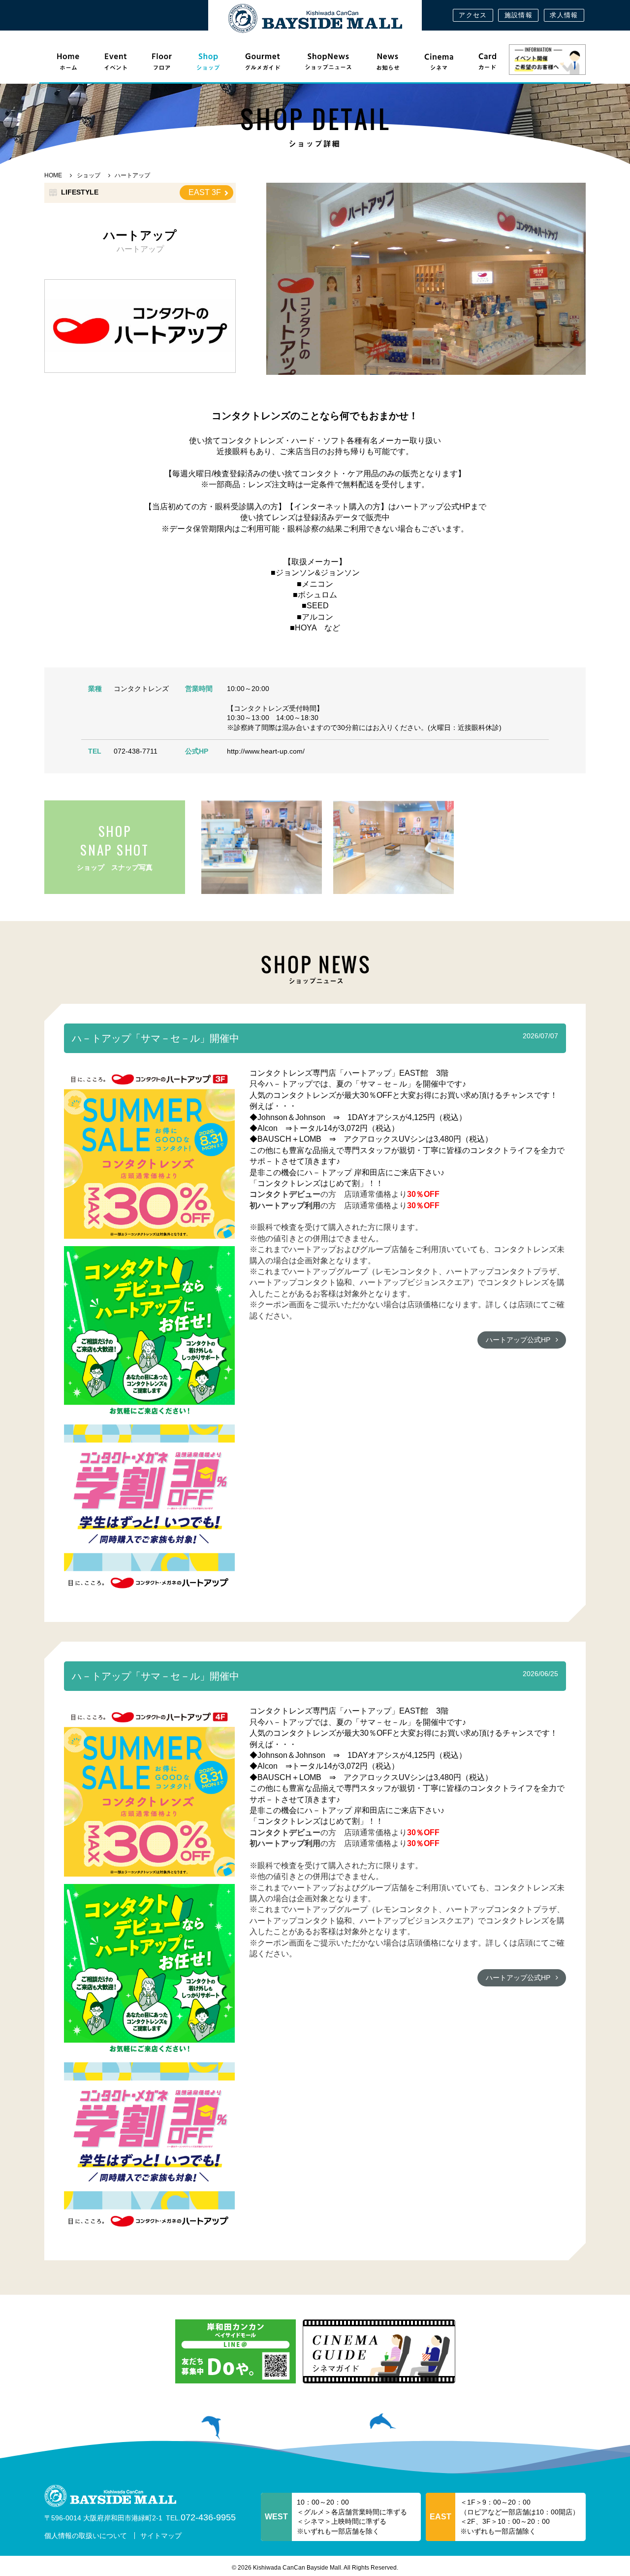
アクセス (473, 15)
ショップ (89, 175)
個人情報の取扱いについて (86, 2536)
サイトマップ (161, 2536)
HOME (53, 175)
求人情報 (564, 15)
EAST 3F (205, 192)
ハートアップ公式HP (518, 1340)
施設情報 (519, 15)
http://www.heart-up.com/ (266, 751)
